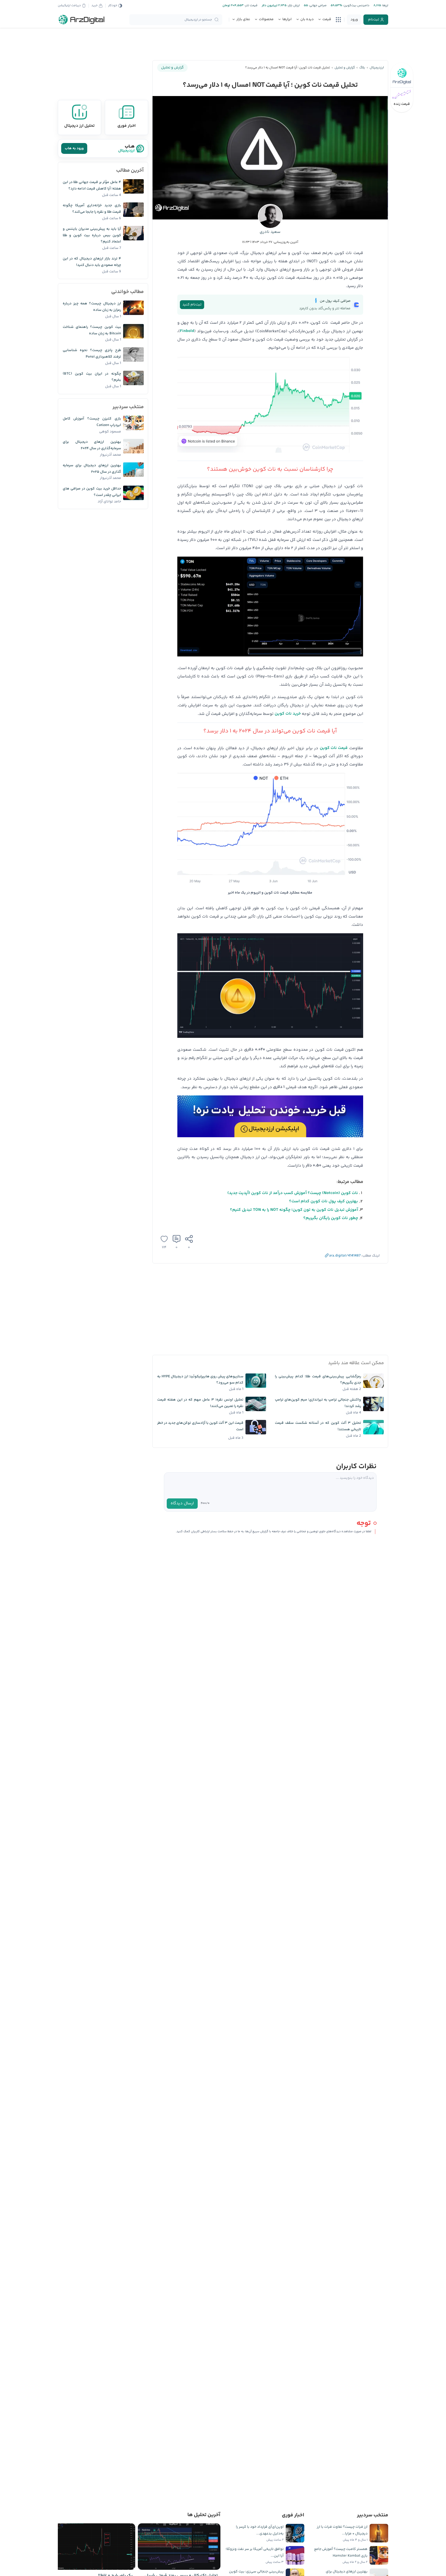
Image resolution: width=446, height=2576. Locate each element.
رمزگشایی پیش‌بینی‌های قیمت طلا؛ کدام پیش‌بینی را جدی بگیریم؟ (318, 1380)
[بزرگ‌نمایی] (356, 367)
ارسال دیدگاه (182, 1503)
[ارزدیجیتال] (82, 20)
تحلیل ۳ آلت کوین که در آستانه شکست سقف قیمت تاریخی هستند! (318, 1426)
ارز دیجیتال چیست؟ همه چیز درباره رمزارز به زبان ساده (92, 307)
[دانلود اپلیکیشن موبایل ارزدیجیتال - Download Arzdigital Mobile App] (270, 1118)
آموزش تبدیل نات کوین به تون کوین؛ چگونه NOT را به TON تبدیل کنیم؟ (294, 1210)
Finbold (187, 331)
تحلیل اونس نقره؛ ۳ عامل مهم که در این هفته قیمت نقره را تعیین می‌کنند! (200, 1403)
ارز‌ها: (385, 6)
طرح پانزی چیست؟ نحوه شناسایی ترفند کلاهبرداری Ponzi (92, 354)
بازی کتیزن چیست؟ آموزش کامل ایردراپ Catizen (92, 422)
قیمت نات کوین (334, 748)
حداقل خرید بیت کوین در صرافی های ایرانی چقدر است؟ (92, 492)
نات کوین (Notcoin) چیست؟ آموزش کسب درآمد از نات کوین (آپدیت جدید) (293, 1193)
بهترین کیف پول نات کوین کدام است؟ (324, 1201)
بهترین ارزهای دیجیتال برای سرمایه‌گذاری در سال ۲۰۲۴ (92, 445)
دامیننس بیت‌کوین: (356, 6)
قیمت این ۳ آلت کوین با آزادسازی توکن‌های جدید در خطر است (200, 1426)
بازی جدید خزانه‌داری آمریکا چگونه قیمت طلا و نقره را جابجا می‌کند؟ (92, 209)
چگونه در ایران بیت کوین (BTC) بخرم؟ (92, 377)
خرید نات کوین (288, 714)
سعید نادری (270, 232)
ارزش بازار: (293, 6)
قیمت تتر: (251, 6)
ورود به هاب (74, 148)
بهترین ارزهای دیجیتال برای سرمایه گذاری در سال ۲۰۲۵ (92, 469)
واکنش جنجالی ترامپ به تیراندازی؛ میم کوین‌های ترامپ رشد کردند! (318, 1403)
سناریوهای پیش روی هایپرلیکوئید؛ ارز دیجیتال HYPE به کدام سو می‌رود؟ (200, 1380)
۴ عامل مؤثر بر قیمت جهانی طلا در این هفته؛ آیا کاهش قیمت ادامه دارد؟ (92, 185)
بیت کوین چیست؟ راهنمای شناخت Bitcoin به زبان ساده (92, 330)
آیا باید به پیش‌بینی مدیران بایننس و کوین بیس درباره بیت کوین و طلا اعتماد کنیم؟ (92, 235)
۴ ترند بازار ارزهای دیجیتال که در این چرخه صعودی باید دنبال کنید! (92, 262)
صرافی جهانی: (317, 6)
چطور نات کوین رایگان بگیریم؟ (331, 1218)
